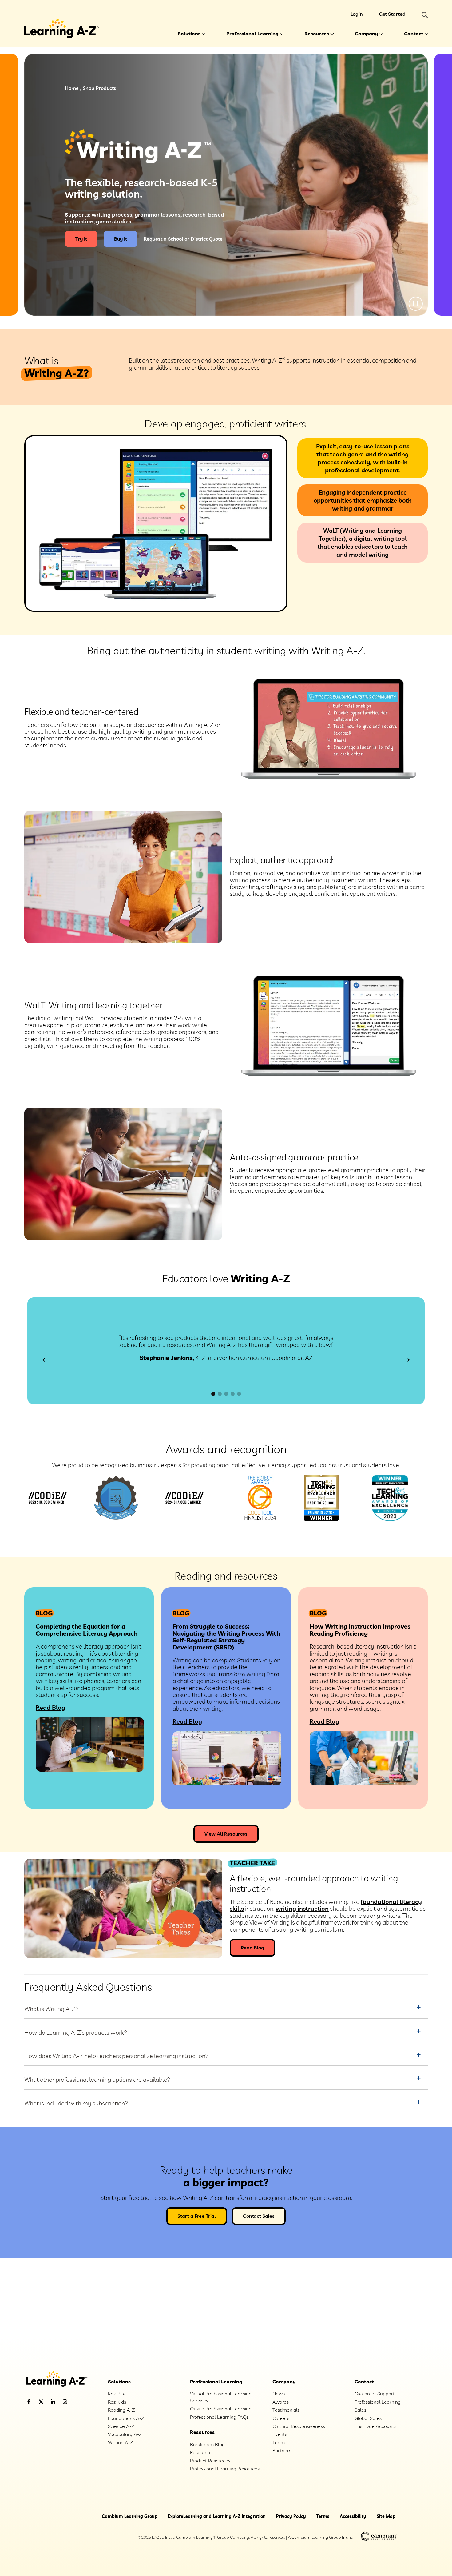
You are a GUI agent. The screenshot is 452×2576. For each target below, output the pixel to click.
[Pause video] (416, 304)
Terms (323, 2516)
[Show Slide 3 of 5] (226, 1394)
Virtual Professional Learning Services (221, 2397)
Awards (281, 2402)
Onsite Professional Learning (221, 2409)
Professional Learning (252, 34)
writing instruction (302, 1908)
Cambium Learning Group (130, 2516)
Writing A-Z (120, 2442)
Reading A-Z (121, 2410)
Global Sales (368, 2418)
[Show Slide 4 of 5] (233, 1394)
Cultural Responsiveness (299, 2426)
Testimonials (286, 2410)
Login (357, 14)
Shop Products (99, 88)
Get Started (392, 14)
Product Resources (210, 2461)
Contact (414, 34)
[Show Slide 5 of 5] (239, 1394)
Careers (281, 2418)
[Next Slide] (405, 1358)
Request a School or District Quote (183, 239)
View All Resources (226, 1834)
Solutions (189, 34)
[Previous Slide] (47, 1358)
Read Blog (50, 1707)
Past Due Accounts (375, 2426)
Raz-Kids (117, 2402)
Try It (81, 239)
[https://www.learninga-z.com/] (62, 2380)
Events (280, 2434)
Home (72, 88)
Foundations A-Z (126, 2418)
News (279, 2394)
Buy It (121, 239)
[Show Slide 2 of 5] (220, 1394)
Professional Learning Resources (225, 2469)
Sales (360, 2410)
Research (200, 2452)
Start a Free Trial (197, 2216)
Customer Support (375, 2394)
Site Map (386, 2516)
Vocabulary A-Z (125, 2434)
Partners (282, 2450)
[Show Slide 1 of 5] (213, 1394)
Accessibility (353, 2516)
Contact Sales (259, 2216)
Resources (317, 34)
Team (279, 2442)
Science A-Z (121, 2426)
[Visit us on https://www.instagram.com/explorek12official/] (81, 2402)
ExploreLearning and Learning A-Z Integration (217, 2516)
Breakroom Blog (207, 2444)
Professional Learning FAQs (219, 2417)
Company (367, 34)
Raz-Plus (117, 2394)
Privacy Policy (291, 2516)
